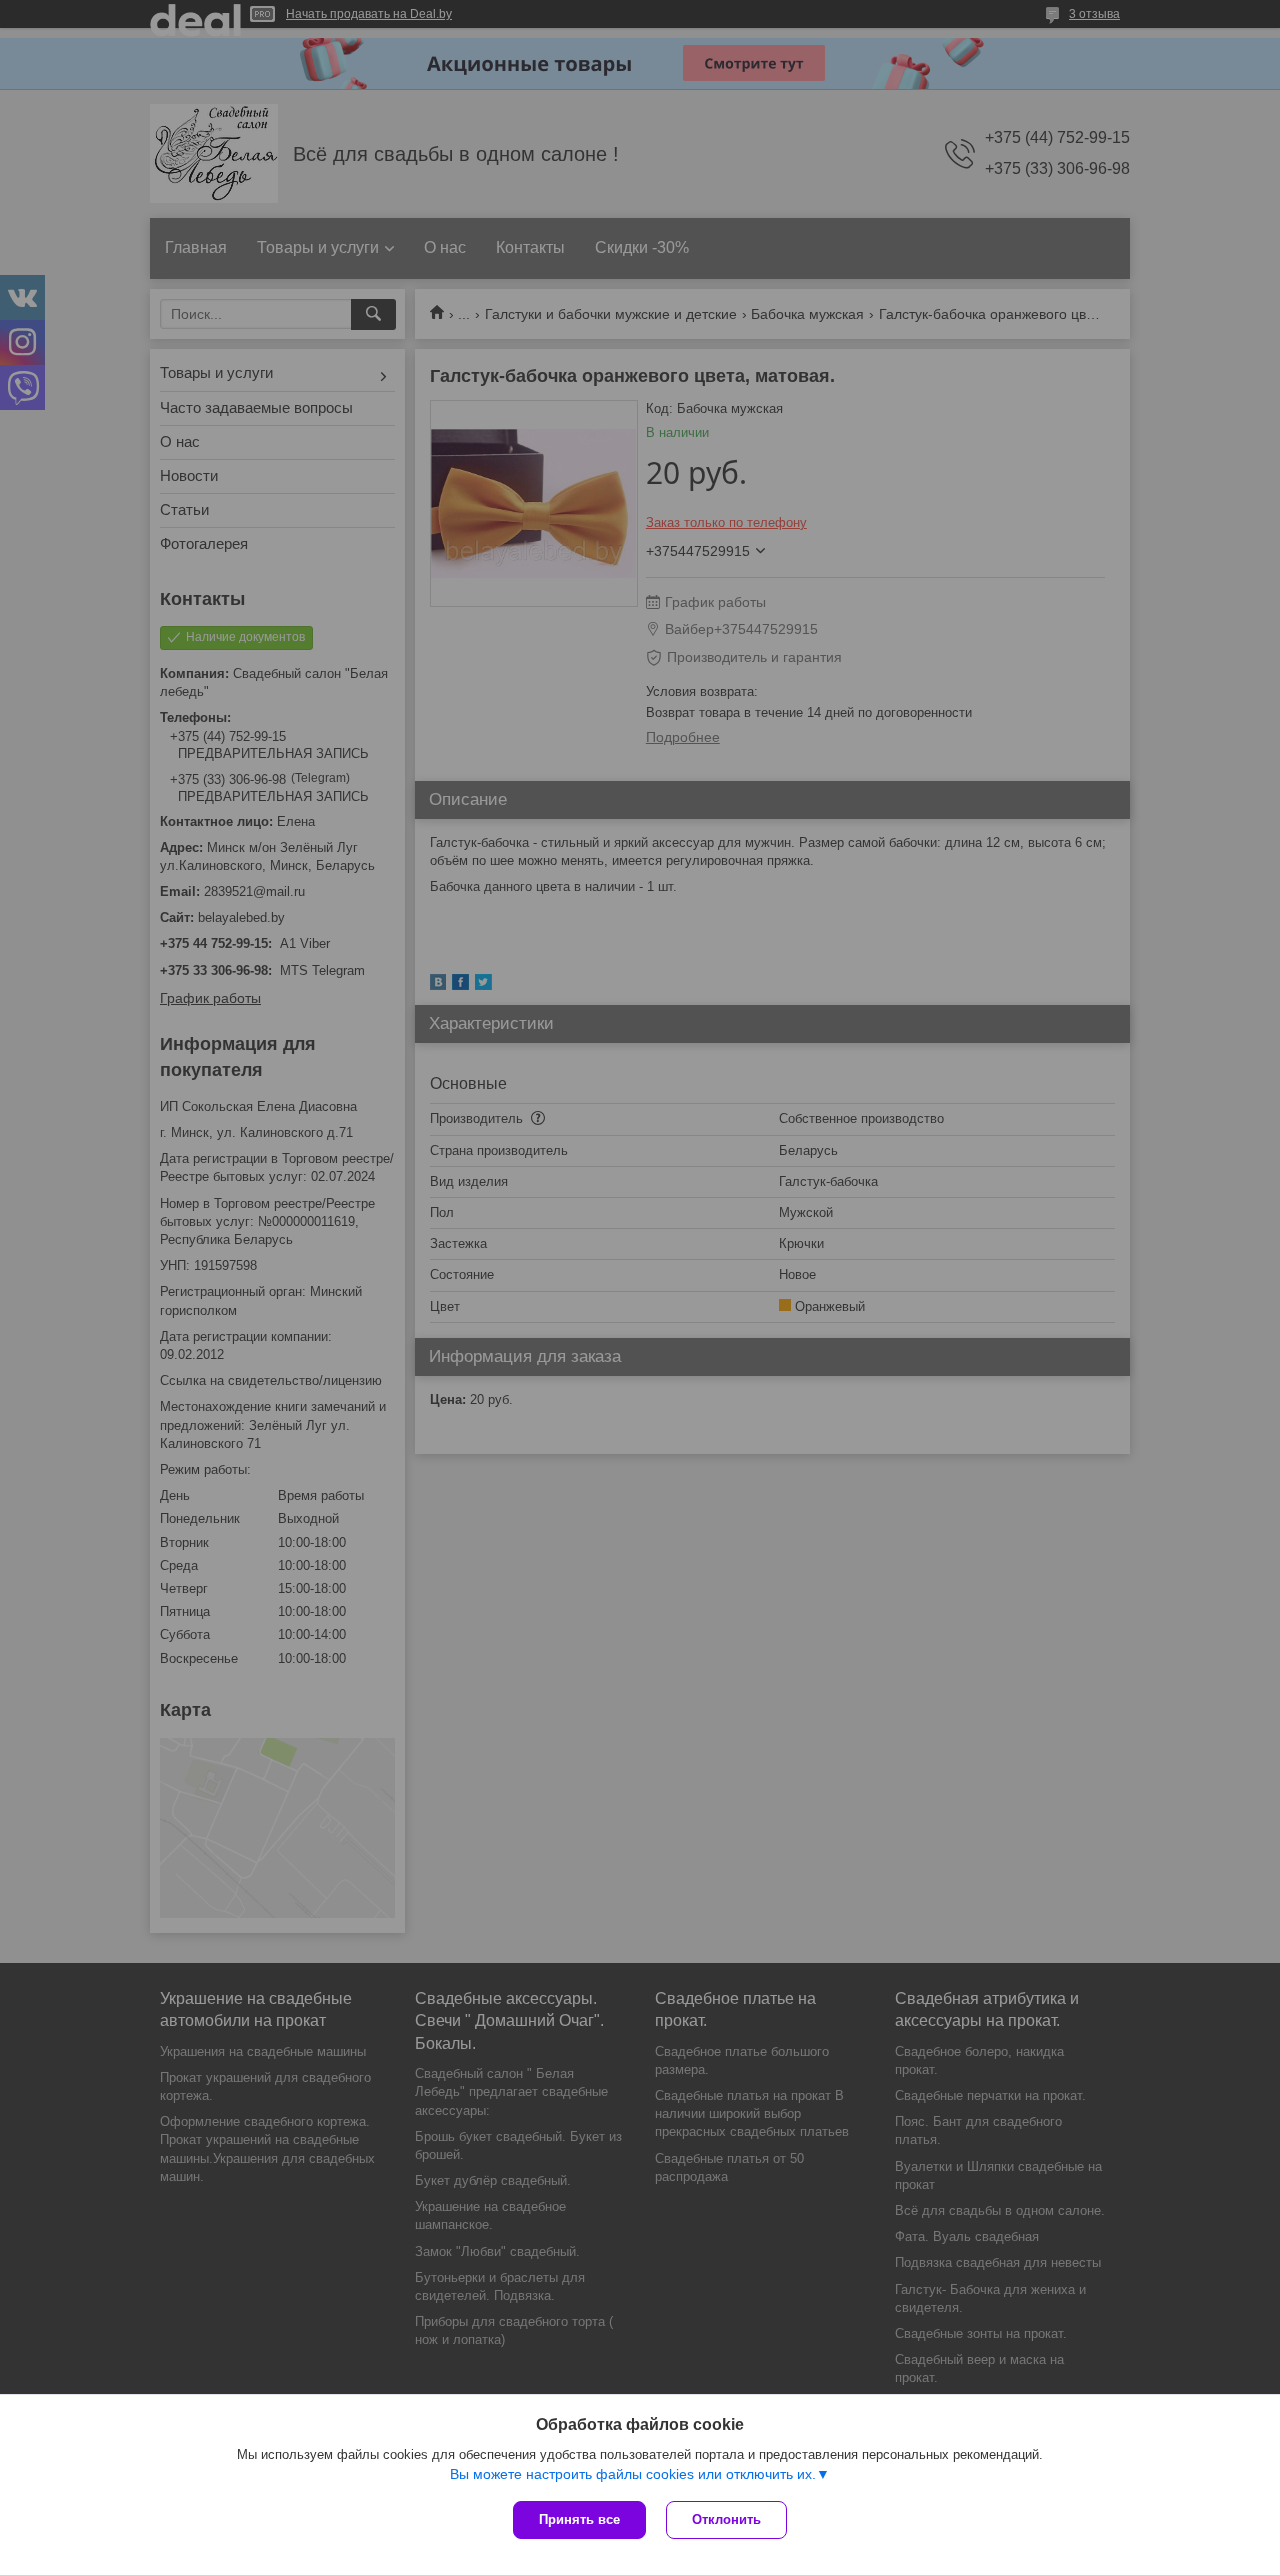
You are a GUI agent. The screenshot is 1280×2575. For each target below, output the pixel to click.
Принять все (579, 2519)
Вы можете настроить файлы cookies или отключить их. (633, 2474)
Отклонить (726, 2519)
